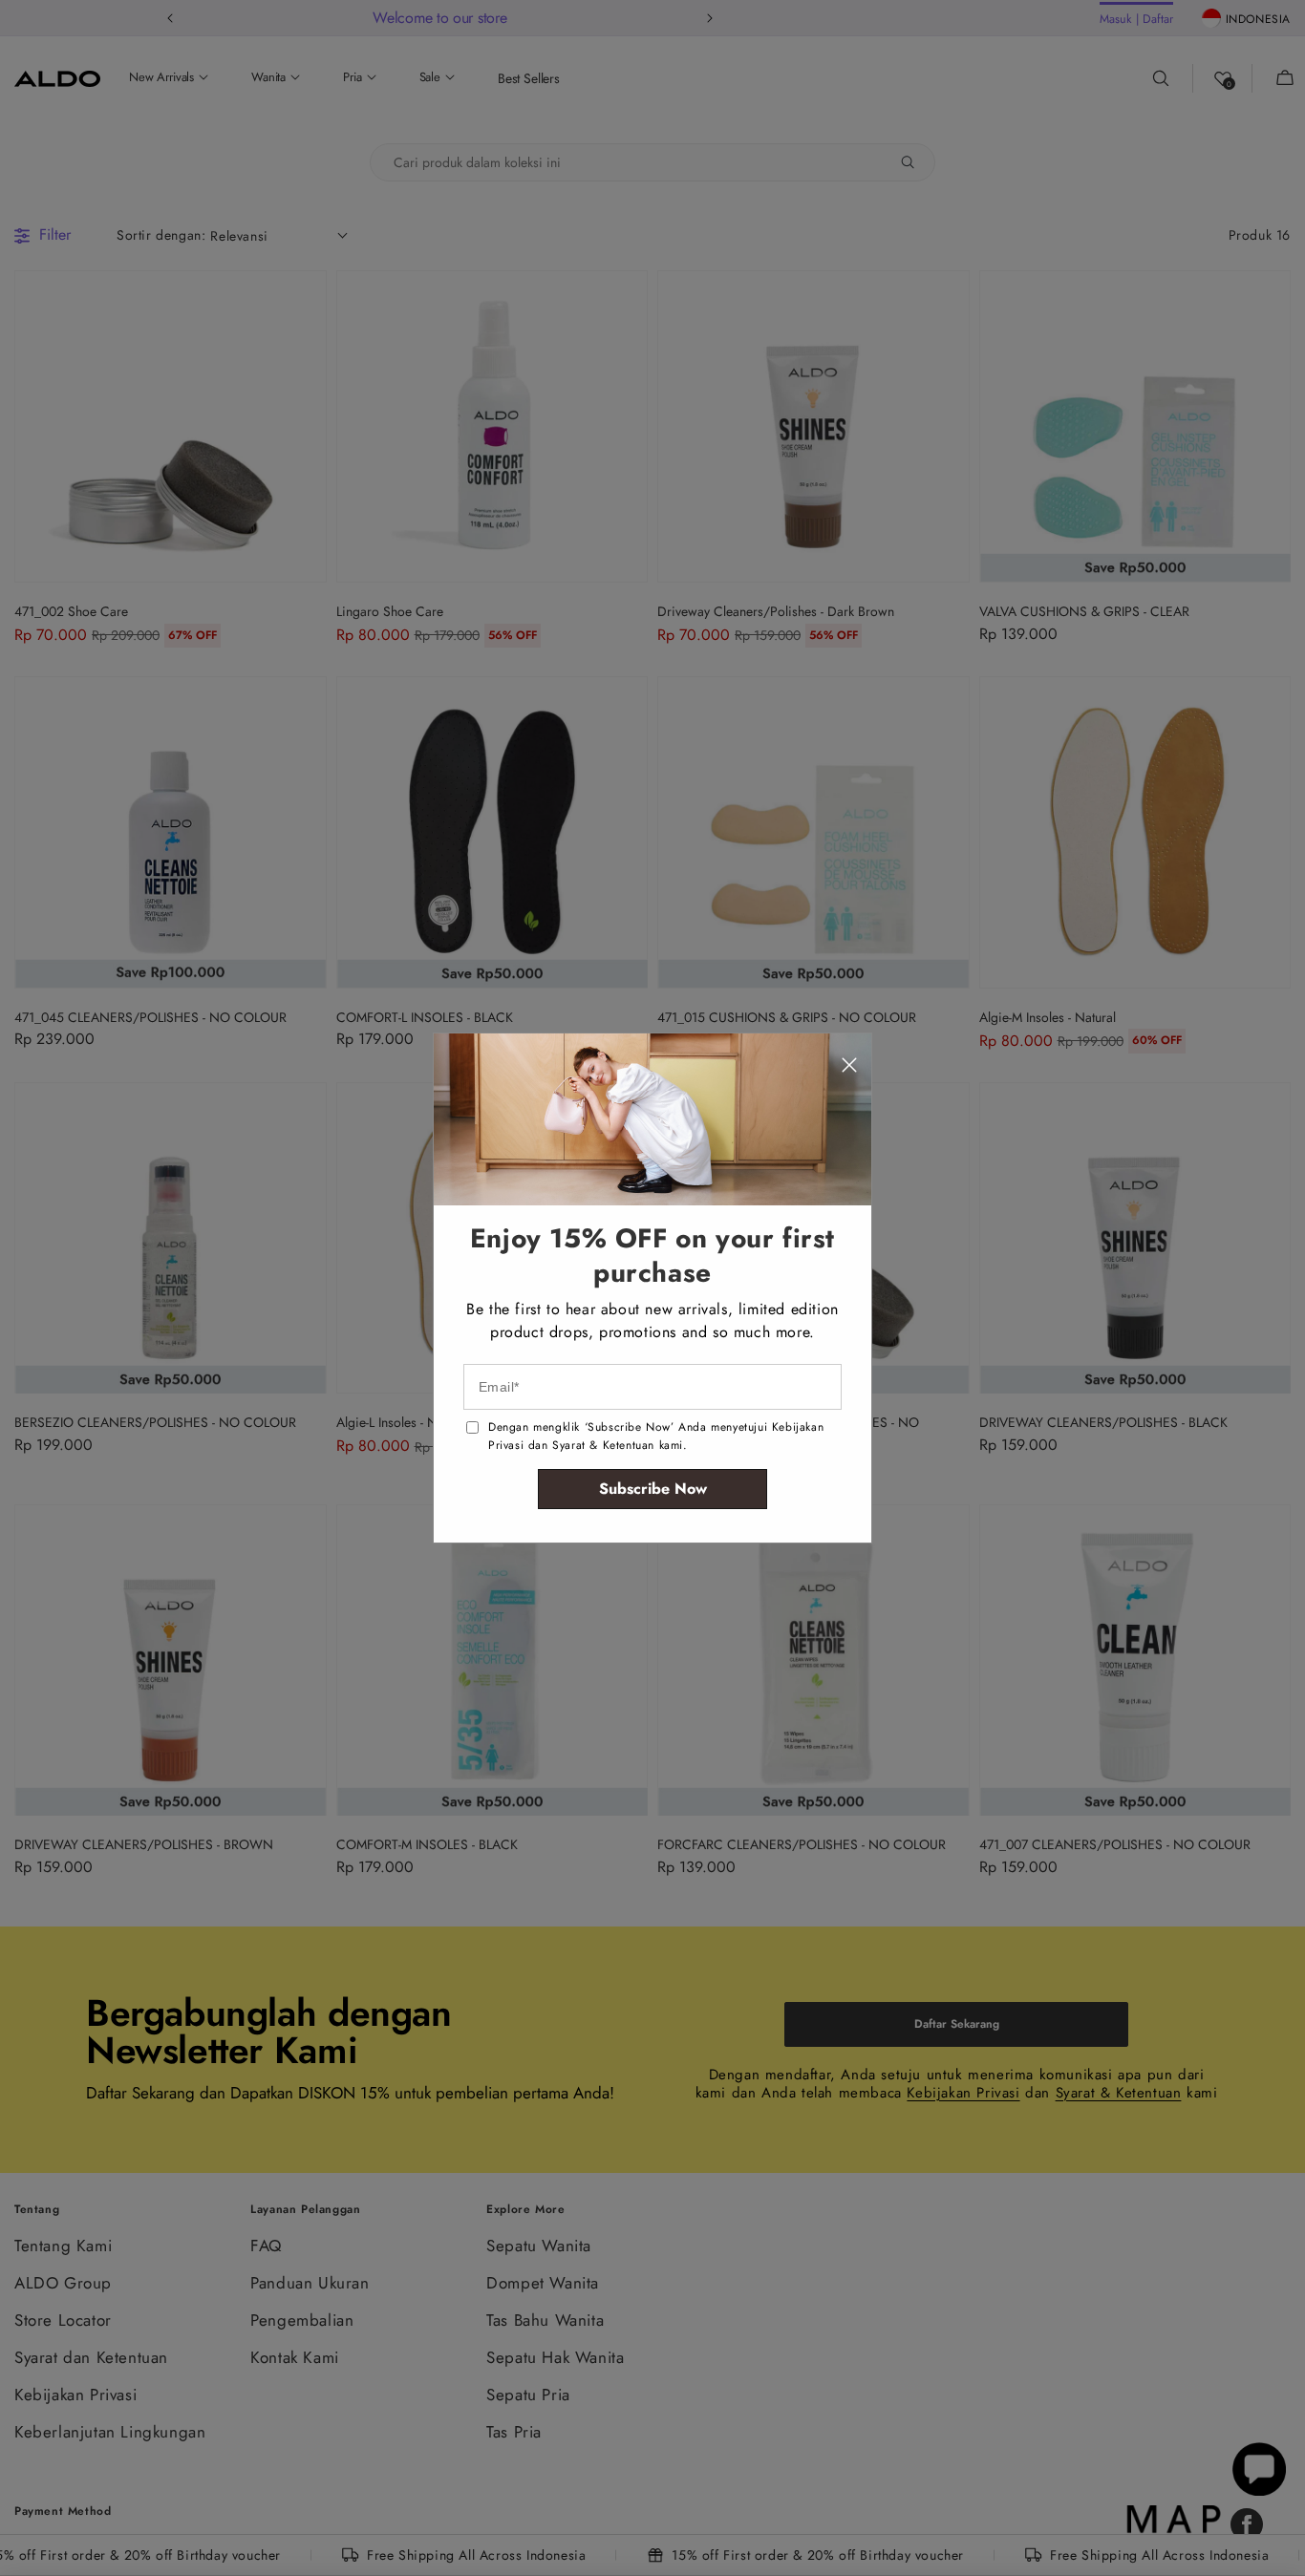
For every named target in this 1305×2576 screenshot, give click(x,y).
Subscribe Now (653, 1489)
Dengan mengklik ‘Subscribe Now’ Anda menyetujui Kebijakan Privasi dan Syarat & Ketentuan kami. (656, 1436)
